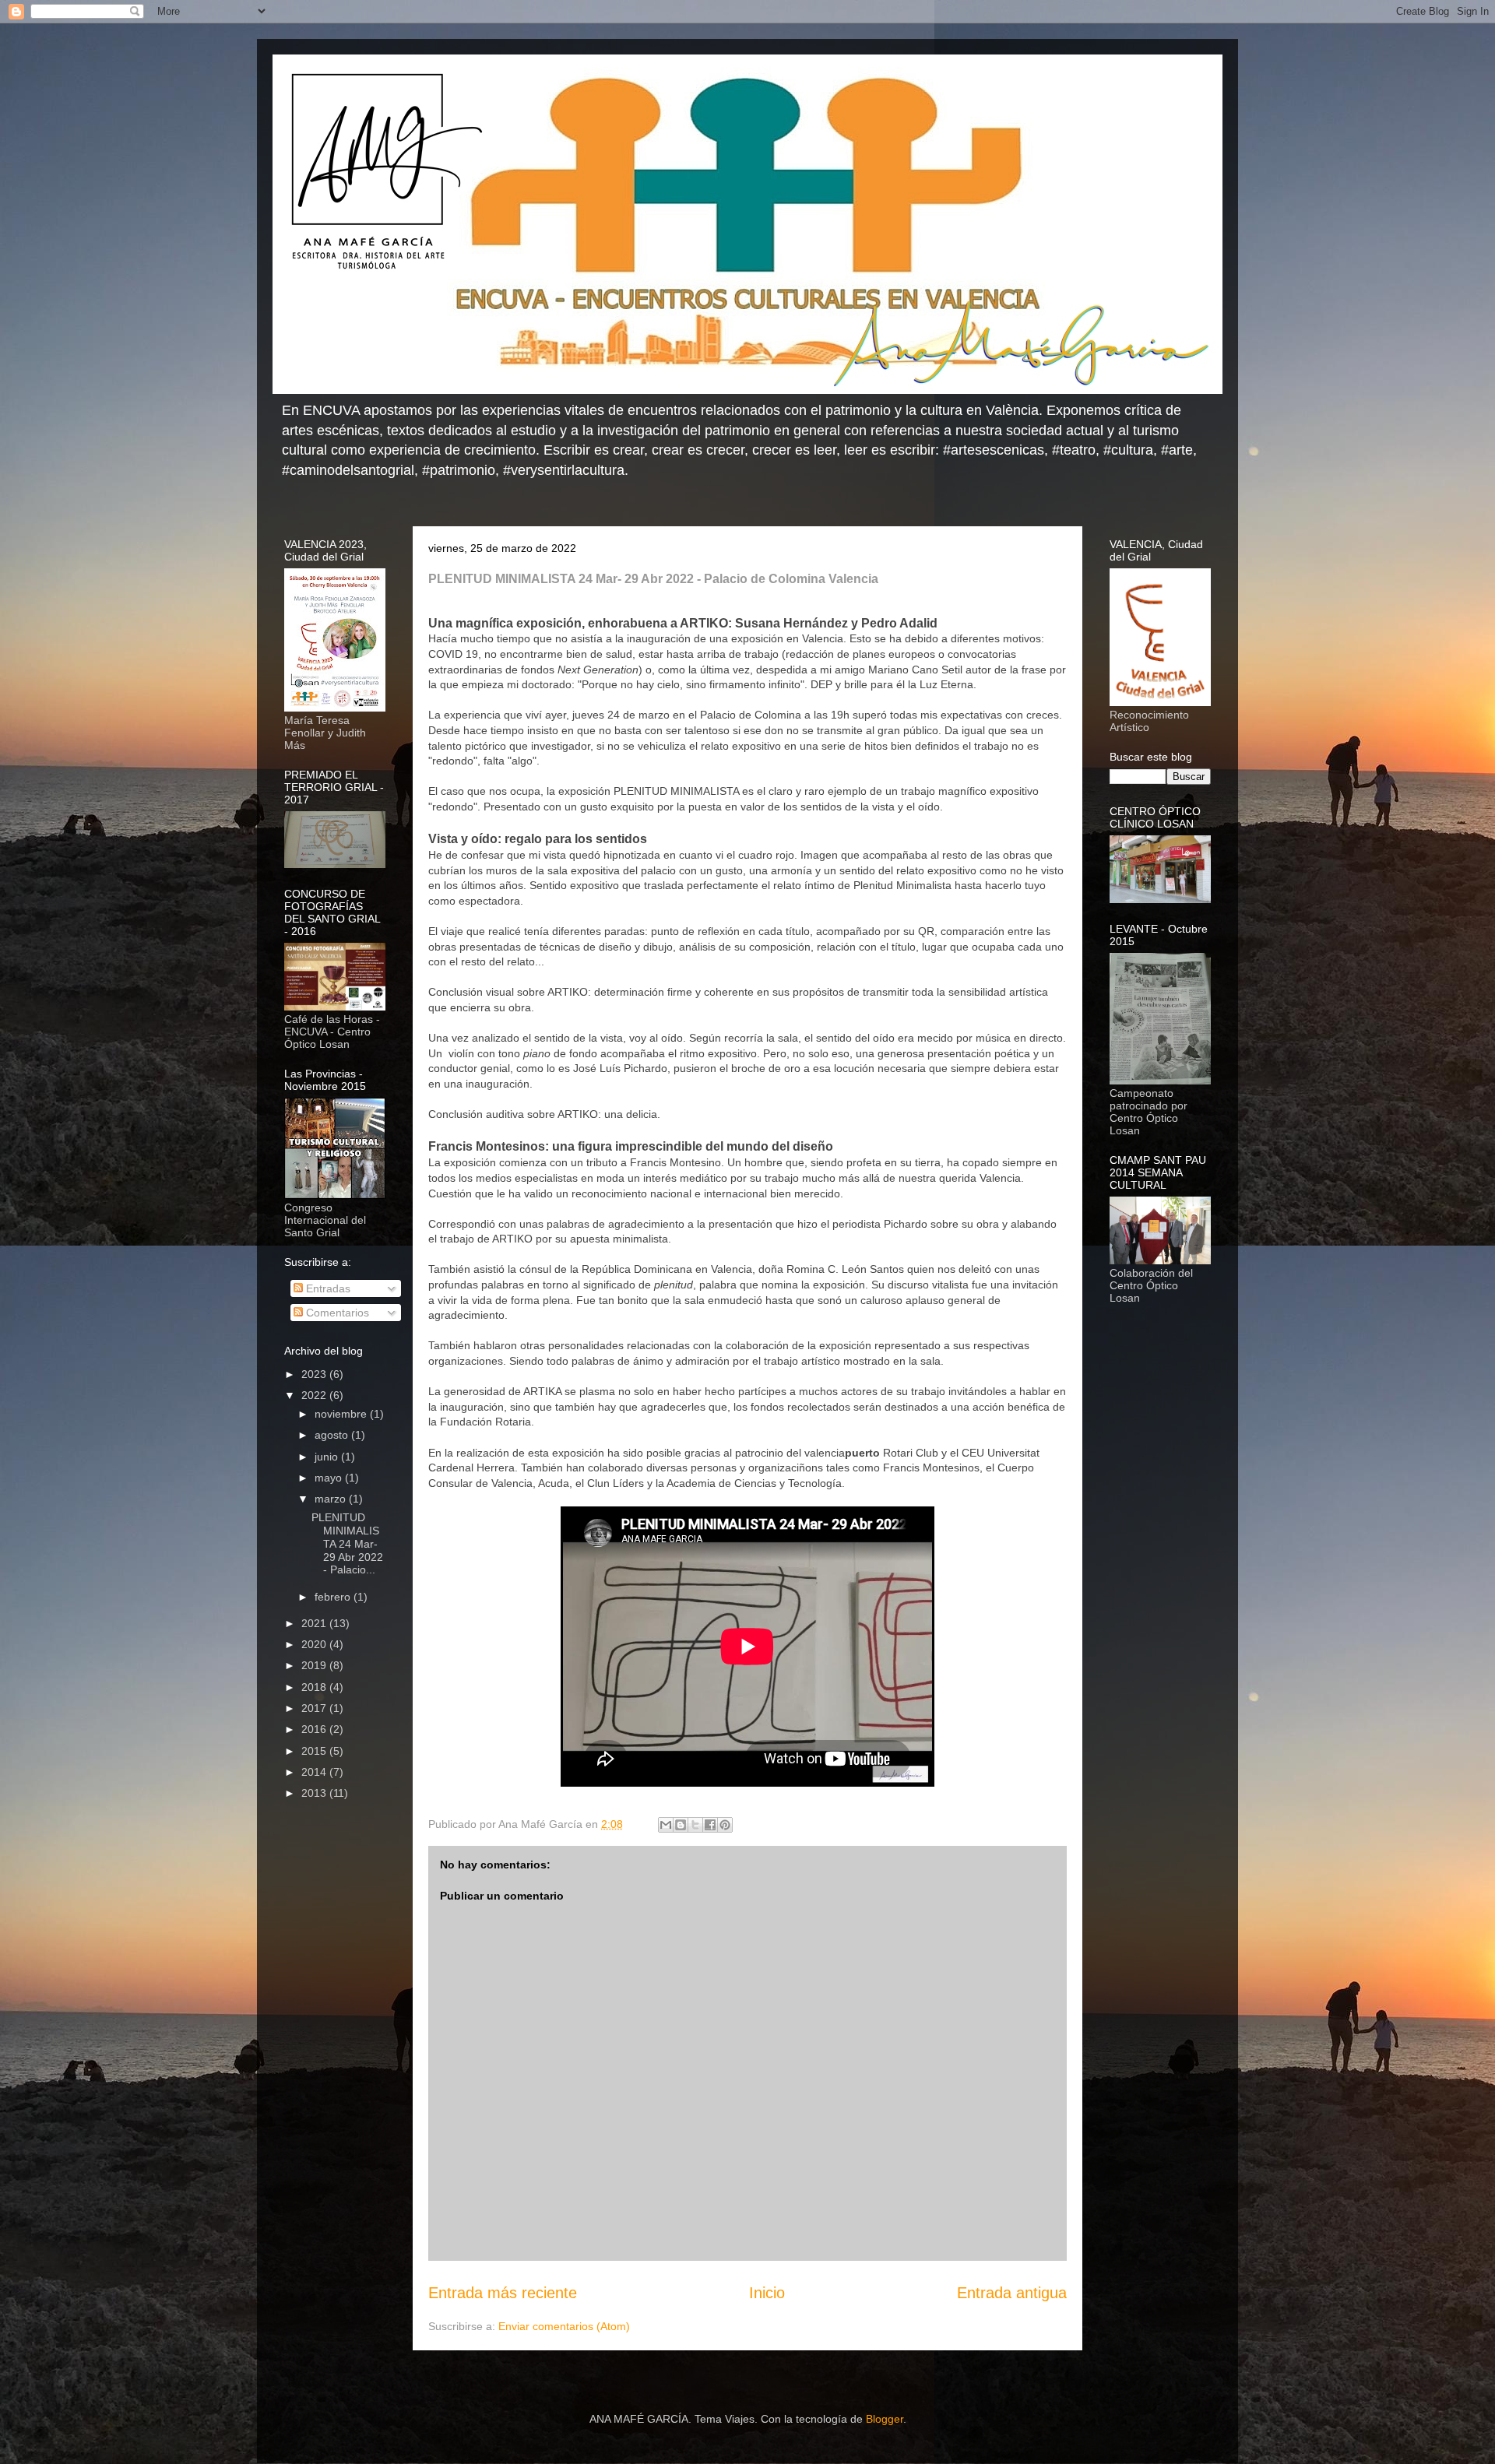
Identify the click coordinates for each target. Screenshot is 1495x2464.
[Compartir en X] (695, 1825)
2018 (315, 1687)
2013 (315, 1793)
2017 (315, 1708)
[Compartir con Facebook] (710, 1825)
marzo (332, 1499)
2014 (315, 1772)
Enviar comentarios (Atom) (564, 2326)
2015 (315, 1751)
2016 (315, 1729)
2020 (315, 1644)
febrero (334, 1597)
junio (328, 1457)
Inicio (767, 2293)
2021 (315, 1623)
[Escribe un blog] (681, 1825)
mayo (330, 1478)
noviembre (342, 1414)
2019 (315, 1665)
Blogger (885, 2419)
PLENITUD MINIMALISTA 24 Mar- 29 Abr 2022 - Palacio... (347, 1543)
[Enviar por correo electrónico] (666, 1825)
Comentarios (336, 1313)
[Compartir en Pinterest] (725, 1825)
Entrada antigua (1012, 2293)
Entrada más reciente (503, 2293)
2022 (315, 1395)
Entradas (327, 1288)
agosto (333, 1435)
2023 (315, 1374)
